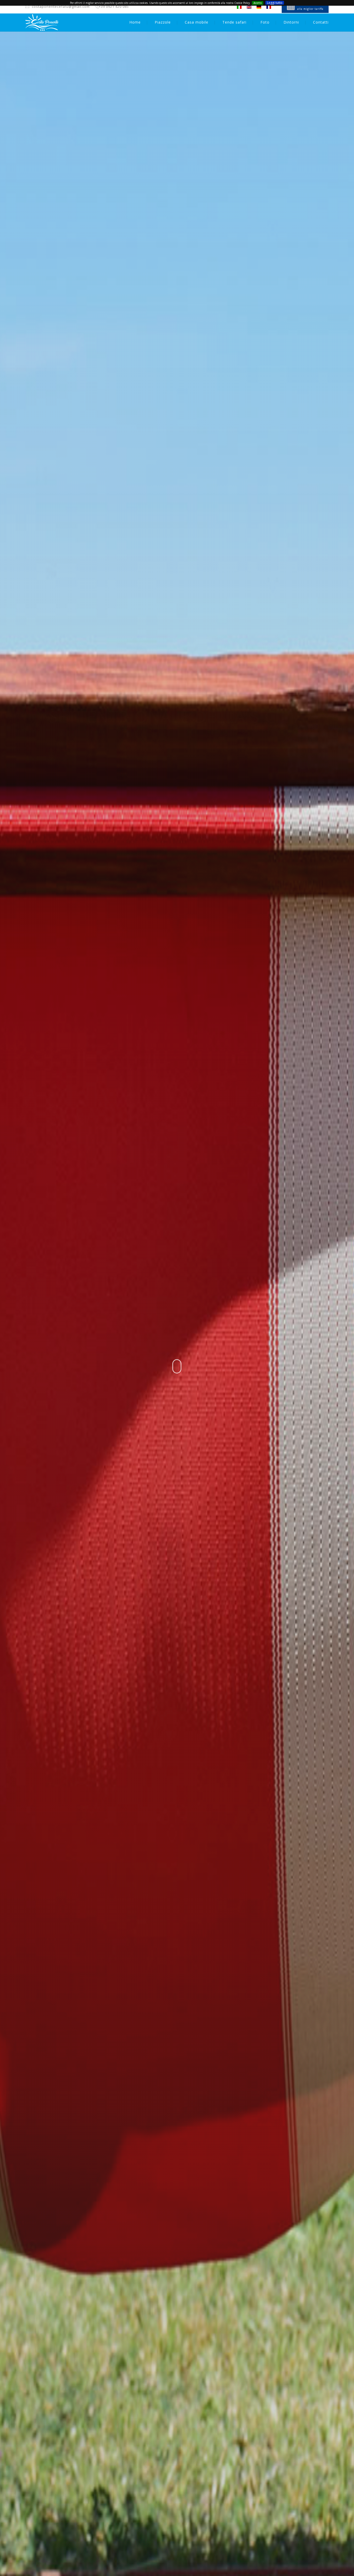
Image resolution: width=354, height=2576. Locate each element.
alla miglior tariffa (310, 9)
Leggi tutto (275, 3)
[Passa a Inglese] (249, 7)
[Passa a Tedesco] (259, 7)
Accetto (258, 3)
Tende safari (234, 22)
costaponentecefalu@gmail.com (61, 6)
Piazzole (163, 22)
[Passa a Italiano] (239, 7)
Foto (265, 22)
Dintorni (291, 22)
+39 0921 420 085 (114, 6)
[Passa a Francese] (269, 7)
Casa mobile (197, 22)
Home (135, 22)
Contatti (321, 22)
